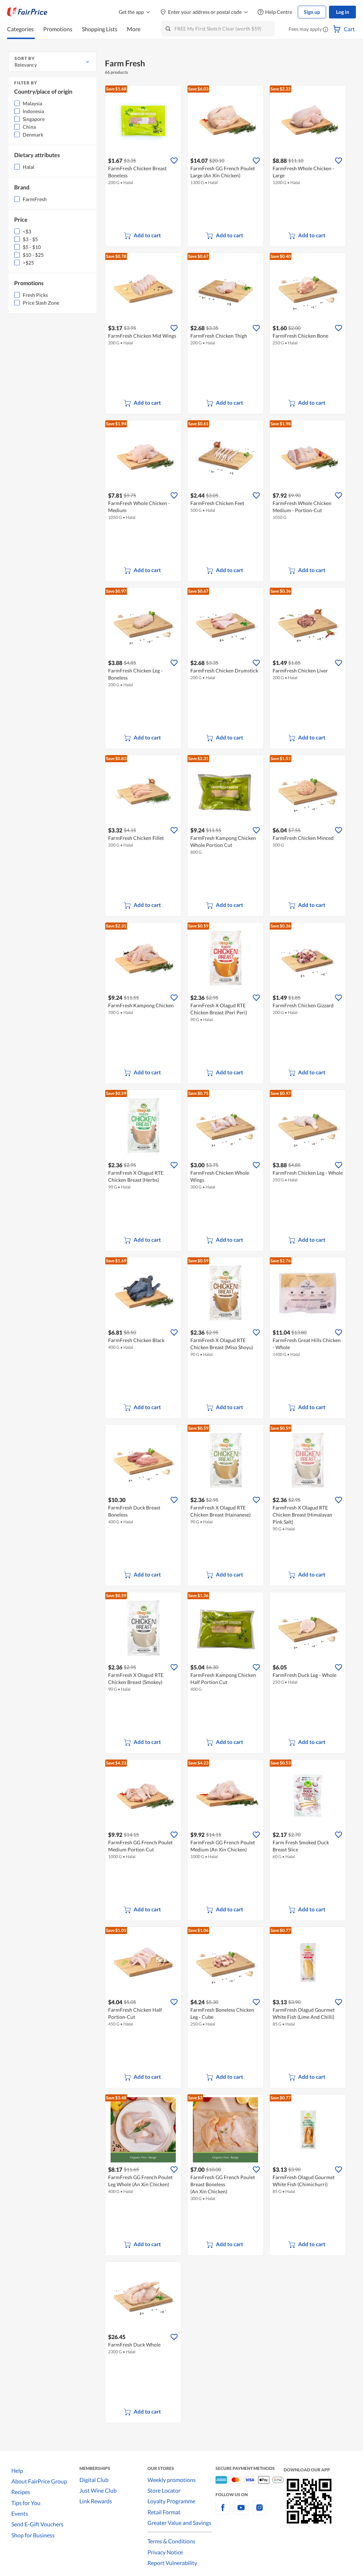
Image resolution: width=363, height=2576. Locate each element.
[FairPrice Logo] (27, 12)
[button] (325, 30)
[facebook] (223, 2512)
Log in (343, 12)
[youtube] (241, 2512)
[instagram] (259, 2512)
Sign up (312, 12)
